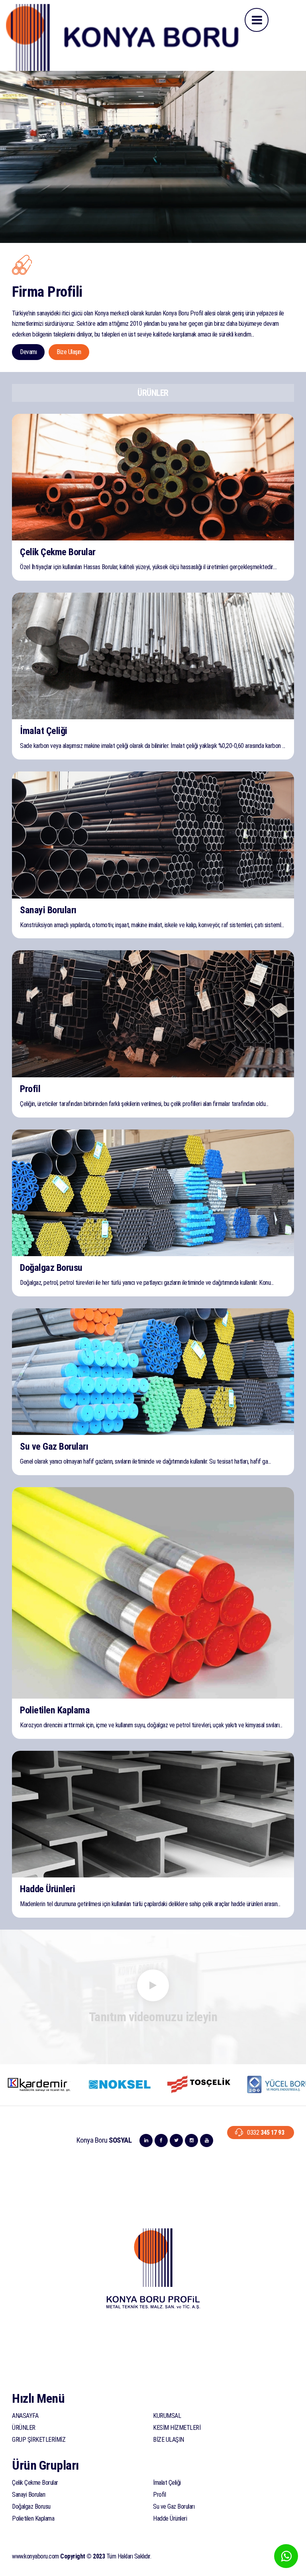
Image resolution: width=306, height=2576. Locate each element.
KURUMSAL (167, 2416)
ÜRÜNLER (24, 2428)
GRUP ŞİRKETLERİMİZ (39, 2440)
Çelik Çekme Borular (35, 2483)
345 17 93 (266, 2133)
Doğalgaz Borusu (31, 2507)
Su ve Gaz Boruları (174, 2507)
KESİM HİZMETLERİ (177, 2428)
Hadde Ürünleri (170, 2518)
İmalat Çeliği (167, 2483)
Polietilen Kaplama (33, 2518)
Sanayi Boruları (29, 2495)
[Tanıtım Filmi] (153, 1986)
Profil (159, 2495)
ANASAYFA (25, 2416)
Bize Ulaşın (69, 352)
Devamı (28, 352)
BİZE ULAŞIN (169, 2440)
